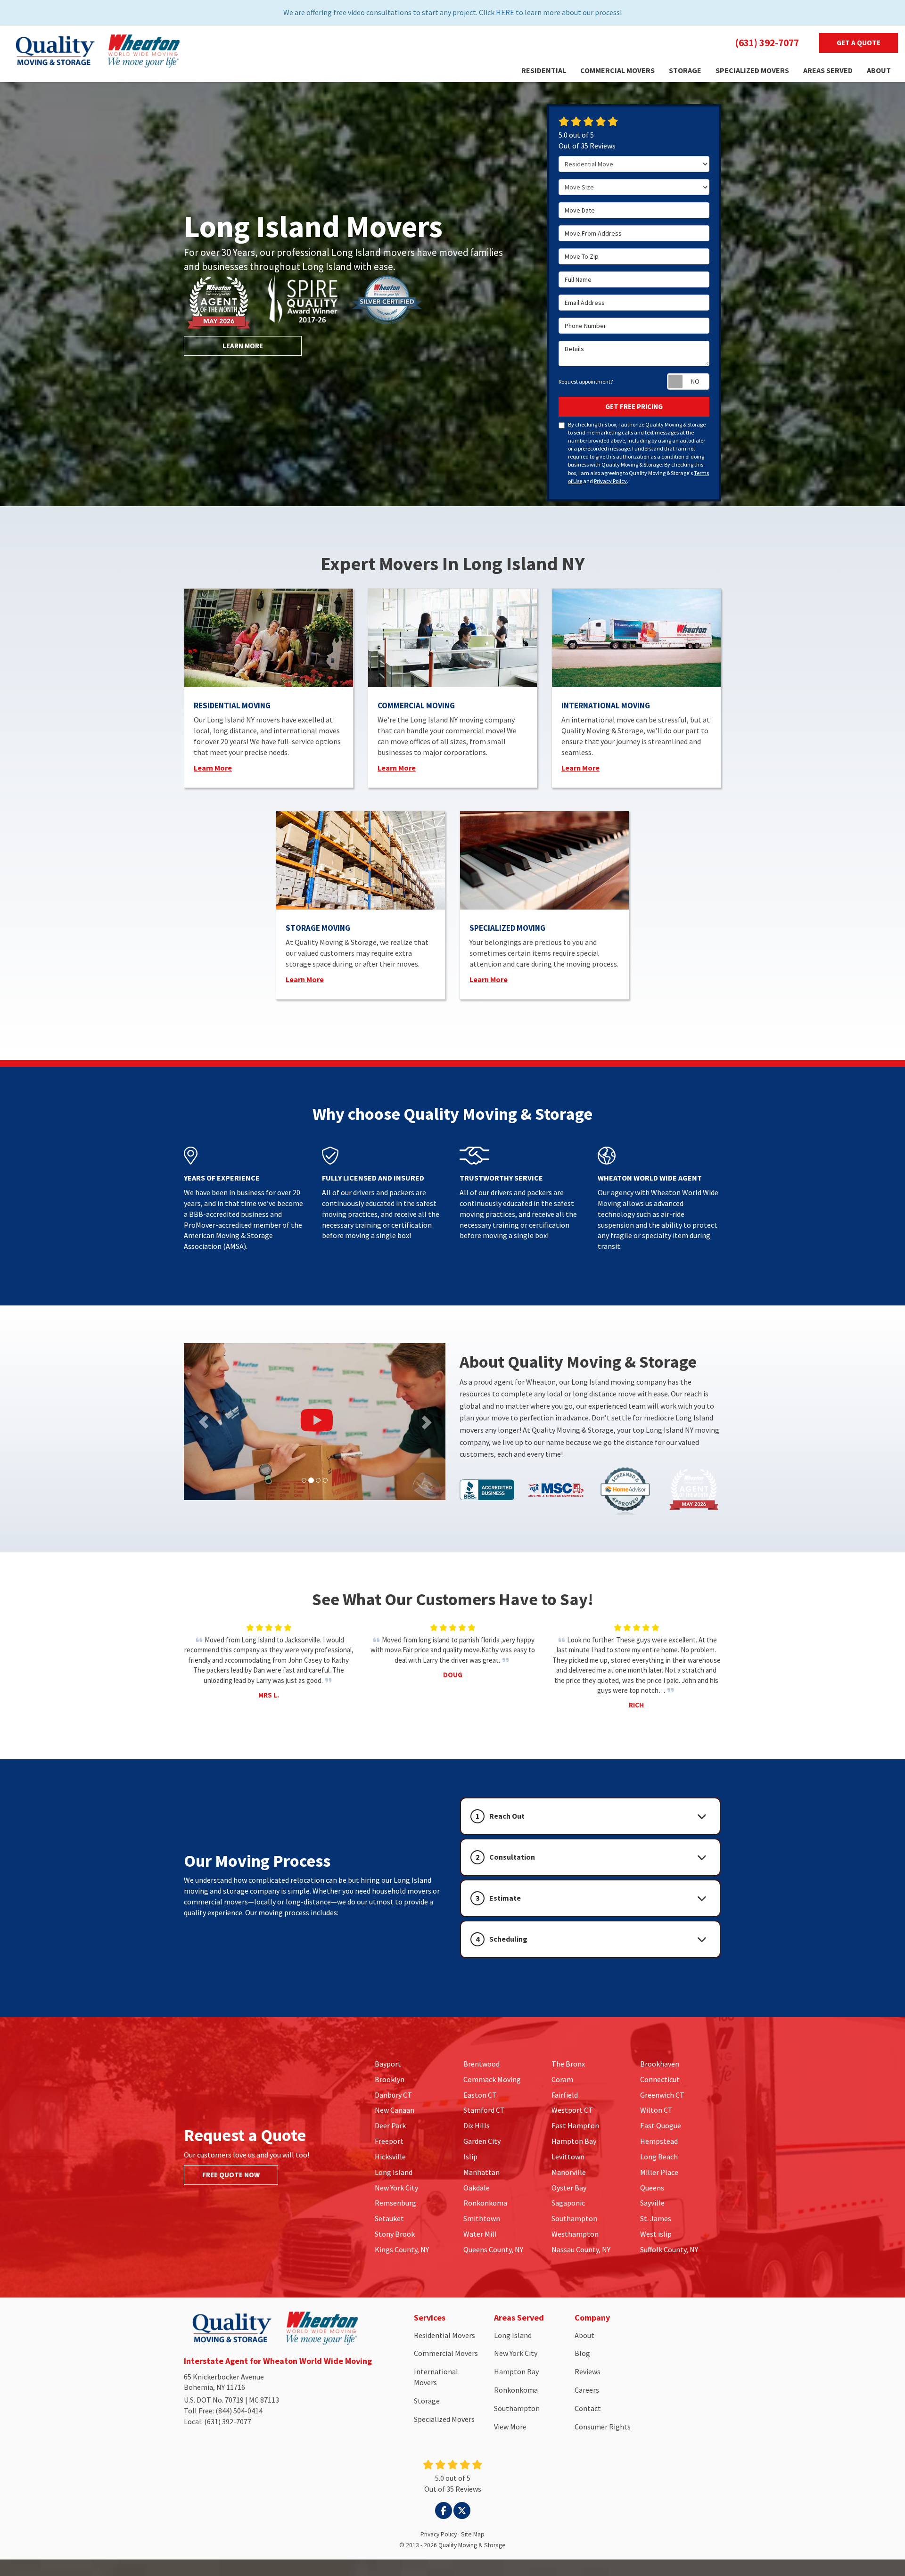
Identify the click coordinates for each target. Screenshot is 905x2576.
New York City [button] (396, 2188)
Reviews (588, 2371)
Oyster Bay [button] (569, 2188)
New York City (516, 2353)
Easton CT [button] (480, 2095)
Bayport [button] (388, 2064)
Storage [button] (685, 70)
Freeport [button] (389, 2141)
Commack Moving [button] (492, 2079)
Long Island (513, 2335)
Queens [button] (652, 2188)
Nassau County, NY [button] (581, 2249)
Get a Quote (859, 43)
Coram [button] (562, 2079)
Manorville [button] (569, 2172)
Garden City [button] (482, 2141)
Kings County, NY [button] (402, 2249)
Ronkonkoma (516, 2390)
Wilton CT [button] (656, 2110)
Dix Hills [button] (477, 2125)
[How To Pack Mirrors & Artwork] (315, 1422)
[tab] (590, 1816)
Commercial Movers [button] (617, 70)
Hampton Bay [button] (574, 2141)
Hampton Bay (516, 2371)
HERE (505, 12)
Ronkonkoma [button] (485, 2203)
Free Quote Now (231, 2175)
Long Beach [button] (659, 2157)
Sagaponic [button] (568, 2203)
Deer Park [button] (390, 2125)
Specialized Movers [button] (752, 70)
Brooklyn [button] (390, 2079)
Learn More (243, 346)
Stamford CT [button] (484, 2110)
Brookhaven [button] (660, 2064)
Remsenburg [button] (395, 2203)
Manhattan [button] (481, 2172)
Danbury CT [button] (393, 2095)
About (584, 2335)
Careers (587, 2390)
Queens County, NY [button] (493, 2249)
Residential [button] (544, 70)
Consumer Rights (603, 2427)
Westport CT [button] (572, 2110)
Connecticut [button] (660, 2079)
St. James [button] (656, 2218)
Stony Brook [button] (395, 2234)
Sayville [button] (652, 2203)
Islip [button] (470, 2157)
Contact (588, 2408)
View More (510, 2427)
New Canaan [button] (395, 2110)
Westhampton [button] (575, 2234)
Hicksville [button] (390, 2157)
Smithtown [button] (482, 2218)
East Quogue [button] (661, 2125)
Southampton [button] (574, 2218)
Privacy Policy (610, 481)
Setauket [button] (389, 2218)
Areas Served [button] (828, 70)
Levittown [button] (568, 2157)
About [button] (879, 70)
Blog (582, 2353)
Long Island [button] (394, 2172)
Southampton (517, 2408)
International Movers (436, 2377)
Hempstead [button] (659, 2141)
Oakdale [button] (477, 2188)
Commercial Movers (446, 2353)
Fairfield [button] (565, 2095)
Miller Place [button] (659, 2172)
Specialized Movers (444, 2419)
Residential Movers (444, 2335)
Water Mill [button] (480, 2234)
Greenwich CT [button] (662, 2095)
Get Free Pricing (634, 406)
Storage (427, 2401)
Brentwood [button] (481, 2064)
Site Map (473, 2534)
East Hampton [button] (575, 2125)
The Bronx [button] (568, 2064)
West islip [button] (656, 2234)
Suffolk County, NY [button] (669, 2249)
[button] (590, 1816)
